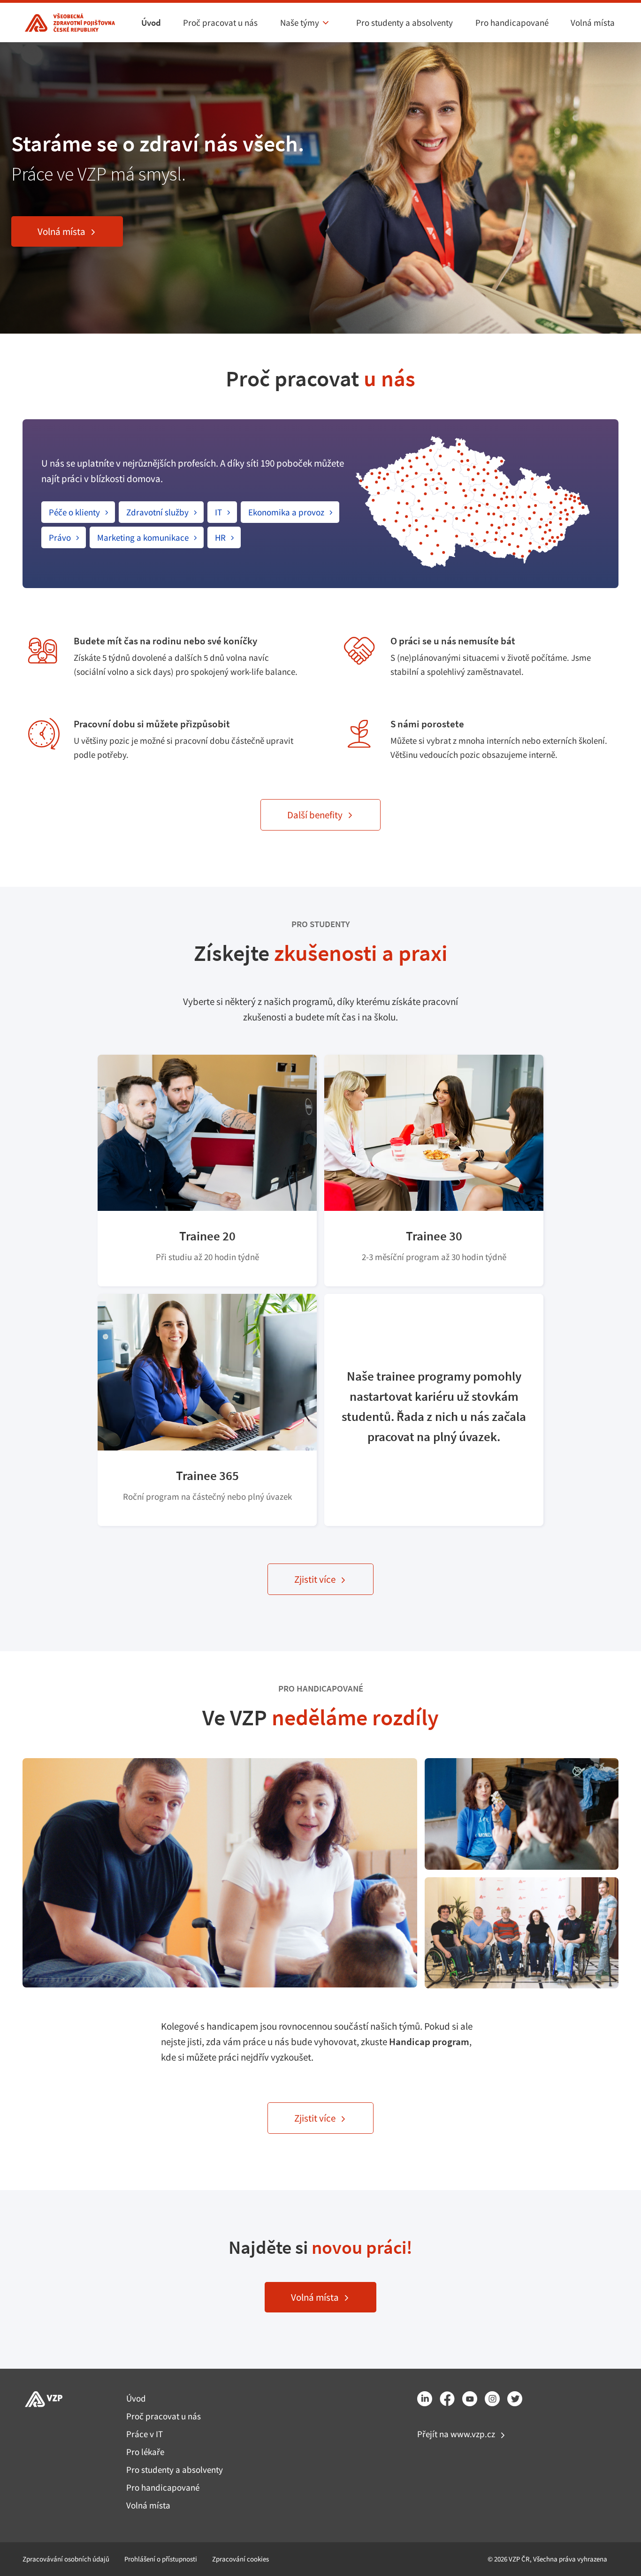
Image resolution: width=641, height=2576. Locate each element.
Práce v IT (145, 2434)
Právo (60, 537)
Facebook (447, 2399)
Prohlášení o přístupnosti (161, 2559)
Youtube (470, 2399)
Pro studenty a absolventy (404, 23)
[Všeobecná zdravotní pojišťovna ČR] (69, 23)
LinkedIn (425, 2399)
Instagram (492, 2399)
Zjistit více (315, 1579)
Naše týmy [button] (300, 23)
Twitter (515, 2399)
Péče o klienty (74, 512)
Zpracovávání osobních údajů (66, 2559)
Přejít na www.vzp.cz (456, 2434)
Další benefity (315, 815)
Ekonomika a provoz (286, 512)
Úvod (151, 23)
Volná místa (593, 23)
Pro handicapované (512, 23)
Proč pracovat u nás (220, 23)
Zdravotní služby (157, 512)
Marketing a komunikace (143, 537)
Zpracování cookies (240, 2559)
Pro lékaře (145, 2452)
